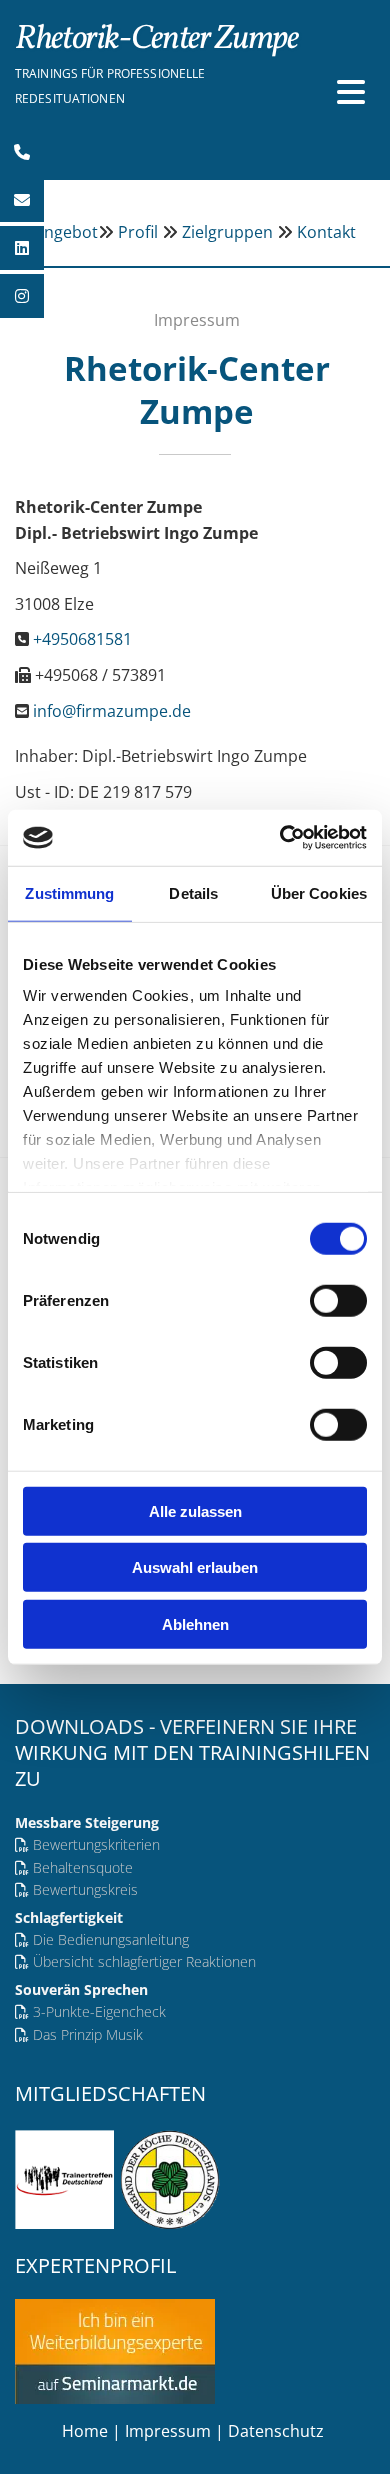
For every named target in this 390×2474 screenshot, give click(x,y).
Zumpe (156, 39)
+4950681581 (82, 639)
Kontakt (326, 232)
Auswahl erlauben (195, 1567)
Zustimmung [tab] (69, 892)
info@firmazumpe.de (112, 711)
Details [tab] (193, 892)
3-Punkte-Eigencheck (99, 2011)
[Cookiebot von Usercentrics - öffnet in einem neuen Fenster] (280, 838)
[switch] (338, 1300)
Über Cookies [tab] (319, 892)
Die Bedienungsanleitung (111, 1939)
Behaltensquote (83, 1867)
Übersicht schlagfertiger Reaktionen (144, 1961)
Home (85, 2431)
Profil (138, 232)
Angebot (66, 232)
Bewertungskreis (85, 1889)
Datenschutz (278, 2431)
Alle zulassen (195, 1510)
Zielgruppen (227, 232)
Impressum (168, 2431)
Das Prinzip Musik (88, 2034)
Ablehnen (195, 1623)
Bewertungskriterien (96, 1844)
